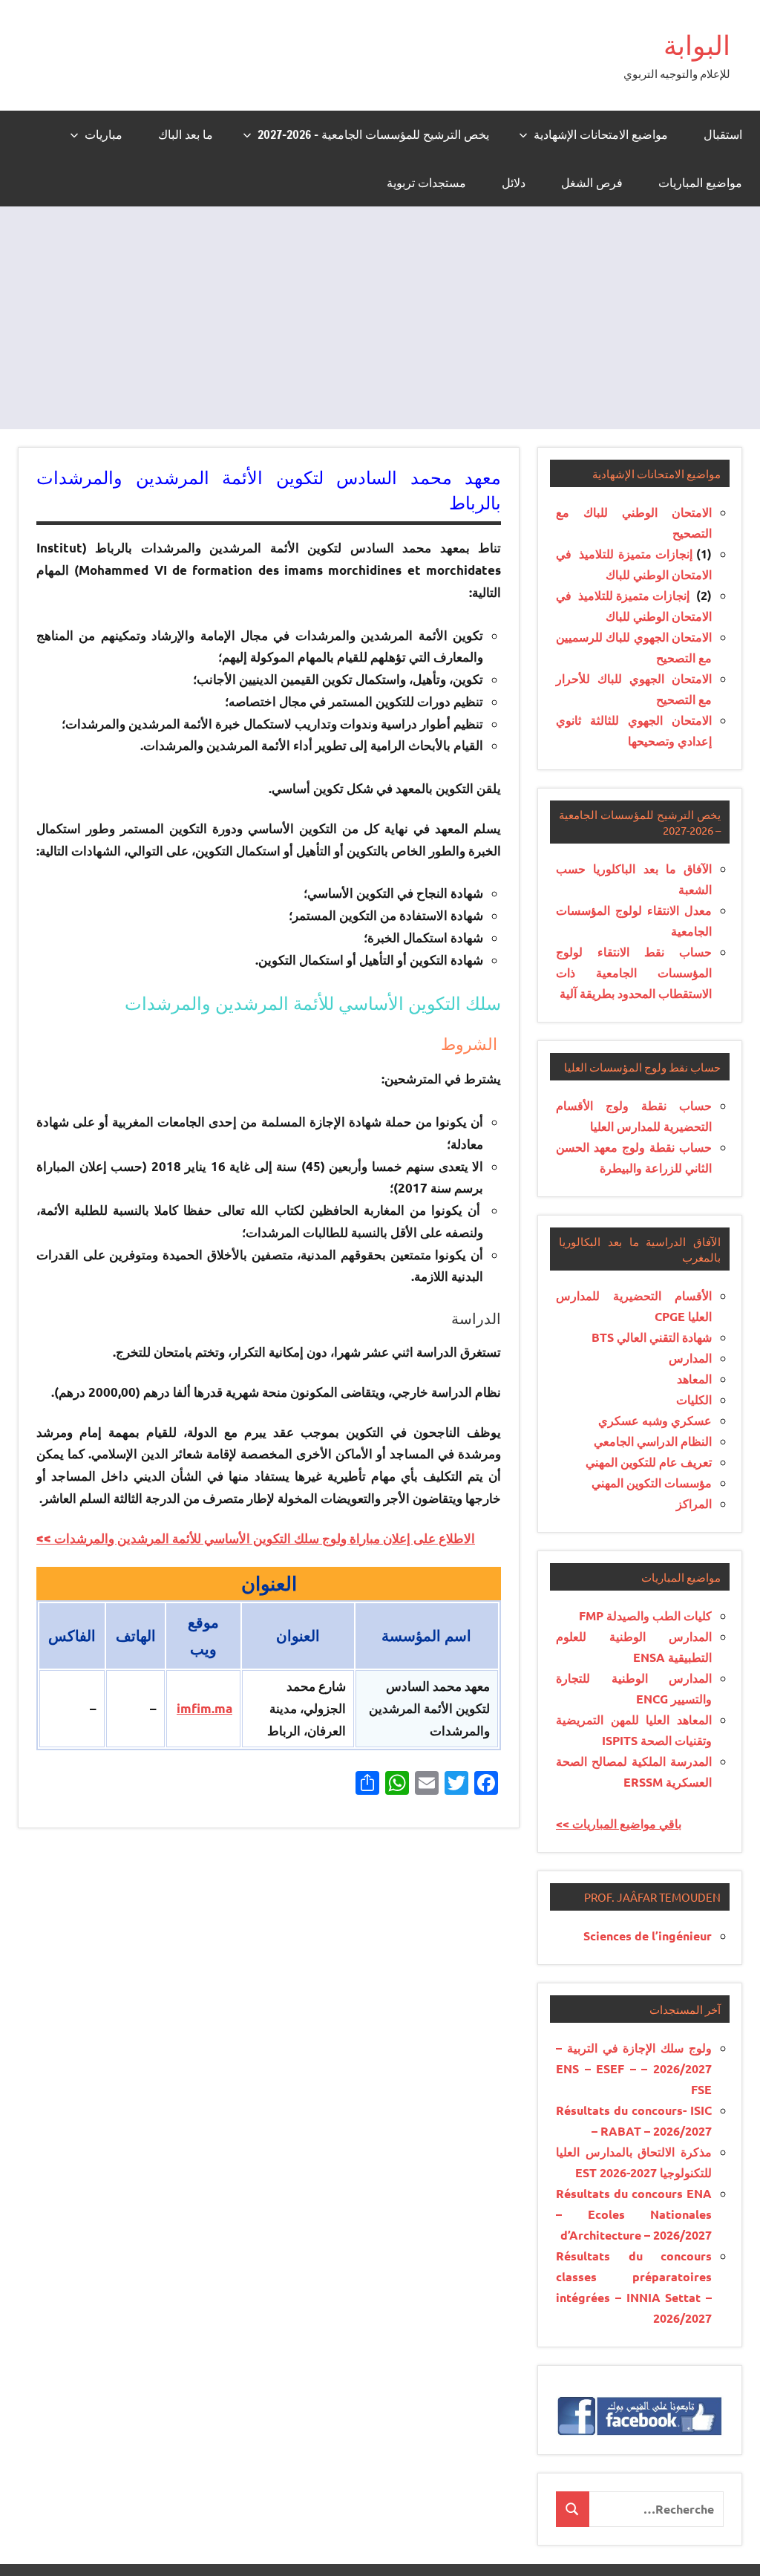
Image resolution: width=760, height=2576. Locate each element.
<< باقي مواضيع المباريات (619, 1823)
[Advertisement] (380, 318)
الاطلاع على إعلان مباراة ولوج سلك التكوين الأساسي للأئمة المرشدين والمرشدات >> (256, 1538)
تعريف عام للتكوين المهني (649, 1462)
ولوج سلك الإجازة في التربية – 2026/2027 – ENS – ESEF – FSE (634, 2068)
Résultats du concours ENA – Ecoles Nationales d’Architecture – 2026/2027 (634, 2214)
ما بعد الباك (186, 134)
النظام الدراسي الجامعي (653, 1441)
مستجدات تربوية (426, 183)
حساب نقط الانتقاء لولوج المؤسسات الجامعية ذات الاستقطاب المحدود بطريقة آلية (634, 972)
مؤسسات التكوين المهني (652, 1483)
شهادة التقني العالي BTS (652, 1337)
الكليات (694, 1399)
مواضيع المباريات (700, 183)
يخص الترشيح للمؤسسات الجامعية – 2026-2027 (373, 134)
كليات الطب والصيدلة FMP (645, 1615)
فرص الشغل (592, 183)
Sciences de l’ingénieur (648, 1936)
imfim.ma (204, 1708)
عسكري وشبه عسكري (655, 1420)
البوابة (697, 45)
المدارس (690, 1358)
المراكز (694, 1503)
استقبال (723, 134)
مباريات (104, 134)
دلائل (514, 183)
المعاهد (694, 1379)
